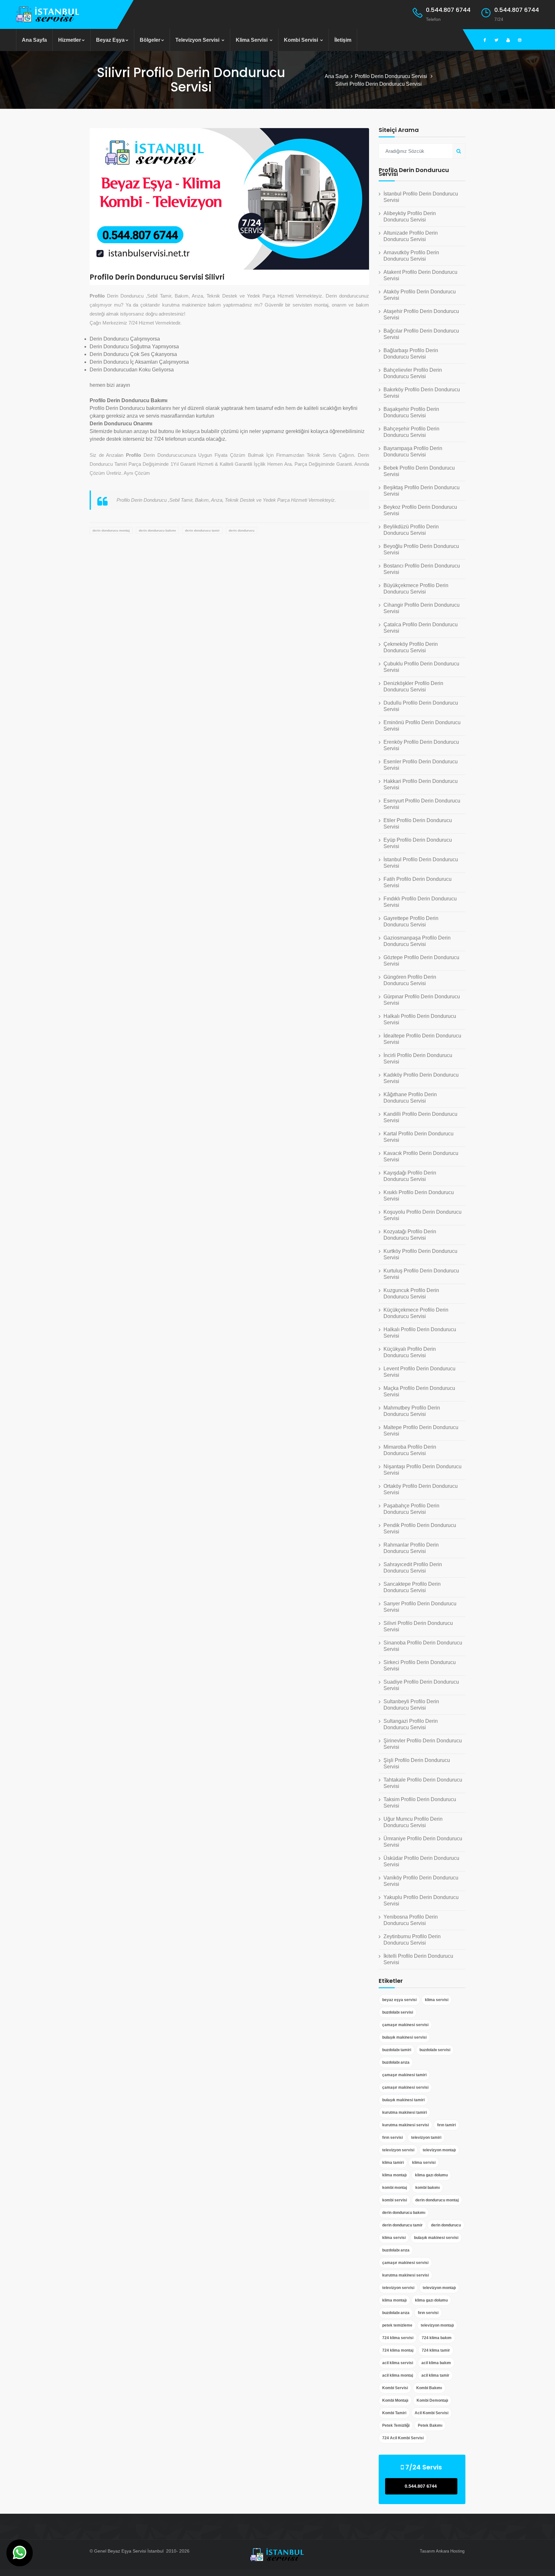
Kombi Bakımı (429, 2388)
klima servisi (437, 2000)
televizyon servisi (398, 2150)
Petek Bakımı (430, 2425)
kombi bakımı (427, 2188)
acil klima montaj (398, 2375)
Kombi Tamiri (394, 2413)
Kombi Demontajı (432, 2400)
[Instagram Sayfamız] (520, 40)
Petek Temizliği (396, 2425)
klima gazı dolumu (431, 2175)
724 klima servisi (398, 2338)
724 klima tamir (436, 2350)
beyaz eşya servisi (399, 2000)
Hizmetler (70, 40)
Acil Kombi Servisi (432, 2413)
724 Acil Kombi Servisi (403, 2438)
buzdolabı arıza (396, 2062)
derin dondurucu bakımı (157, 530)
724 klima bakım (437, 2338)
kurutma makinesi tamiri (405, 2112)
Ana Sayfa (34, 40)
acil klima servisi (398, 2363)
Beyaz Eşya (110, 40)
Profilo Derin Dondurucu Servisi (392, 76)
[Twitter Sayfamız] (497, 40)
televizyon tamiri (426, 2138)
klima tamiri (393, 2163)
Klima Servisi (252, 40)
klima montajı (394, 2175)
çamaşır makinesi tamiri (404, 2075)
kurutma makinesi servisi (405, 2125)
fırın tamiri (446, 2125)
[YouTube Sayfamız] (508, 40)
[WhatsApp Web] (20, 2553)
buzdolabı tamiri (397, 2050)
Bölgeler (150, 40)
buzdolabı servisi (398, 2012)
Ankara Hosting (450, 2551)
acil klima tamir (435, 2375)
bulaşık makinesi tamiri (403, 2100)
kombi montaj (395, 2188)
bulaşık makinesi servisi (404, 2037)
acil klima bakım (436, 2363)
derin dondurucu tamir (202, 530)
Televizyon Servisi (198, 40)
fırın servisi (392, 2138)
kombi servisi (395, 2200)
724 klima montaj (398, 2350)
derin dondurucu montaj (111, 530)
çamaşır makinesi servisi (405, 2025)
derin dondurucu (242, 530)
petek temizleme (397, 2325)
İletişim (343, 40)
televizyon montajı (439, 2150)
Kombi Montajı (395, 2400)
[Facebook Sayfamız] (485, 40)
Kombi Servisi (302, 40)
